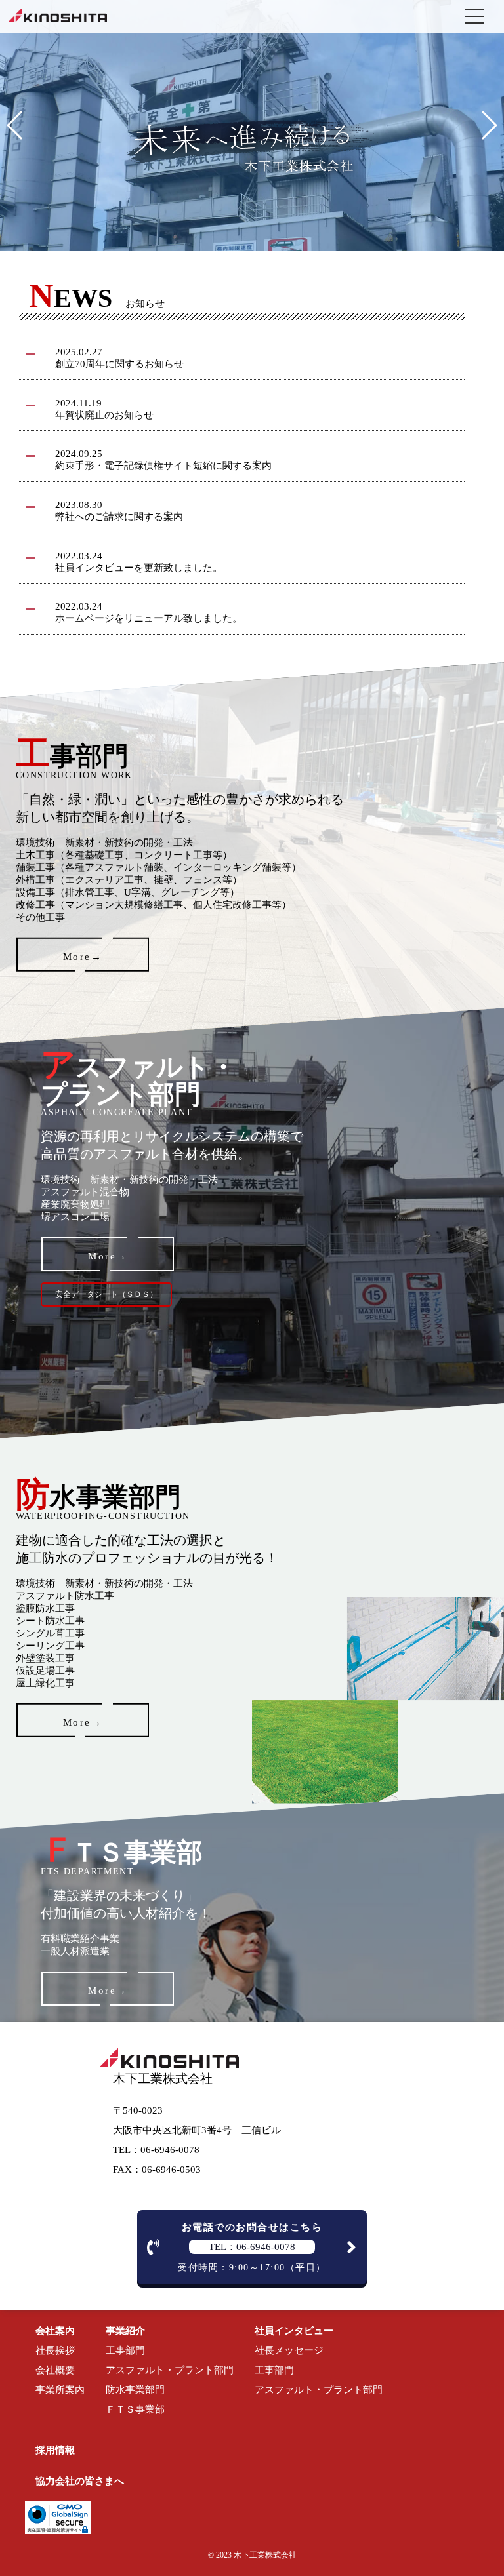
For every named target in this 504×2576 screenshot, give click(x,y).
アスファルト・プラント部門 (170, 2370)
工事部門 (125, 2350)
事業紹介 (125, 2331)
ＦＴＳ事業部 (135, 2409)
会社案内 (55, 2331)
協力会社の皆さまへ (80, 2481)
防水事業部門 (135, 2390)
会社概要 (55, 2370)
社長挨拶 (55, 2350)
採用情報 (55, 2450)
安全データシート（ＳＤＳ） (106, 1294)
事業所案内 (60, 2390)
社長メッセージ (289, 2350)
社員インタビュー (294, 2331)
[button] (15, 125)
